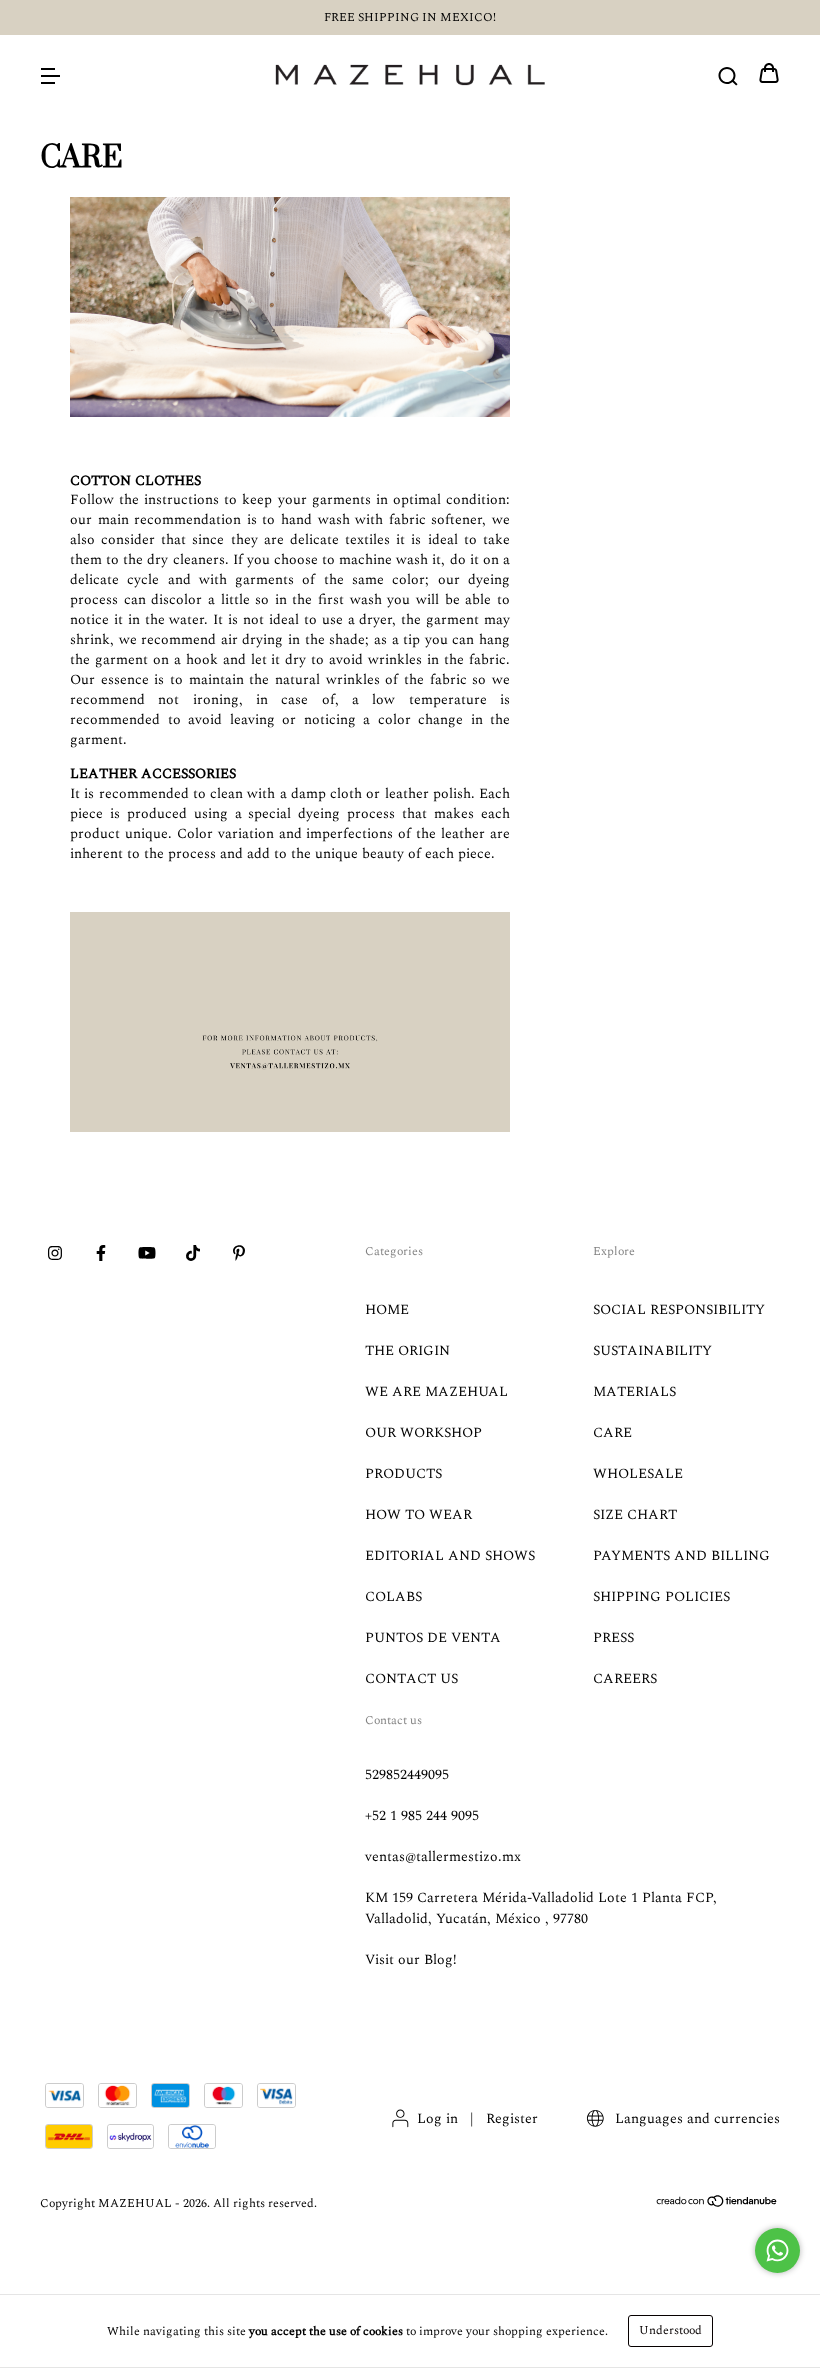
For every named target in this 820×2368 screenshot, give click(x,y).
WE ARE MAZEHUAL (436, 1391)
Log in (437, 2118)
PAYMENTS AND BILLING (681, 1555)
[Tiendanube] (717, 2204)
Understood (670, 2330)
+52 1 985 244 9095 (422, 1815)
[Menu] (50, 75)
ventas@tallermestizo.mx (443, 1856)
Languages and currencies (695, 2118)
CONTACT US (411, 1678)
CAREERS (625, 1678)
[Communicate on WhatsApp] (777, 2250)
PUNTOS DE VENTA (433, 1637)
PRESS (613, 1637)
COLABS (393, 1596)
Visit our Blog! (411, 1959)
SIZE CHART (635, 1514)
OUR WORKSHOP (423, 1432)
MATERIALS (634, 1391)
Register (512, 2118)
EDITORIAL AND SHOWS (450, 1555)
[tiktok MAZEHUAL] (193, 1255)
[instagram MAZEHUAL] (55, 1255)
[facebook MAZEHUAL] (101, 1255)
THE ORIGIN (407, 1350)
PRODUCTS (403, 1473)
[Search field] (728, 75)
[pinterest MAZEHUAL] (239, 1255)
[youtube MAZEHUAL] (147, 1255)
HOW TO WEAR (418, 1514)
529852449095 (407, 1774)
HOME (387, 1309)
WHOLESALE (638, 1473)
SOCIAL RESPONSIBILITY (679, 1309)
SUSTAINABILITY (652, 1350)
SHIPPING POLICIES (661, 1596)
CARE (612, 1432)
